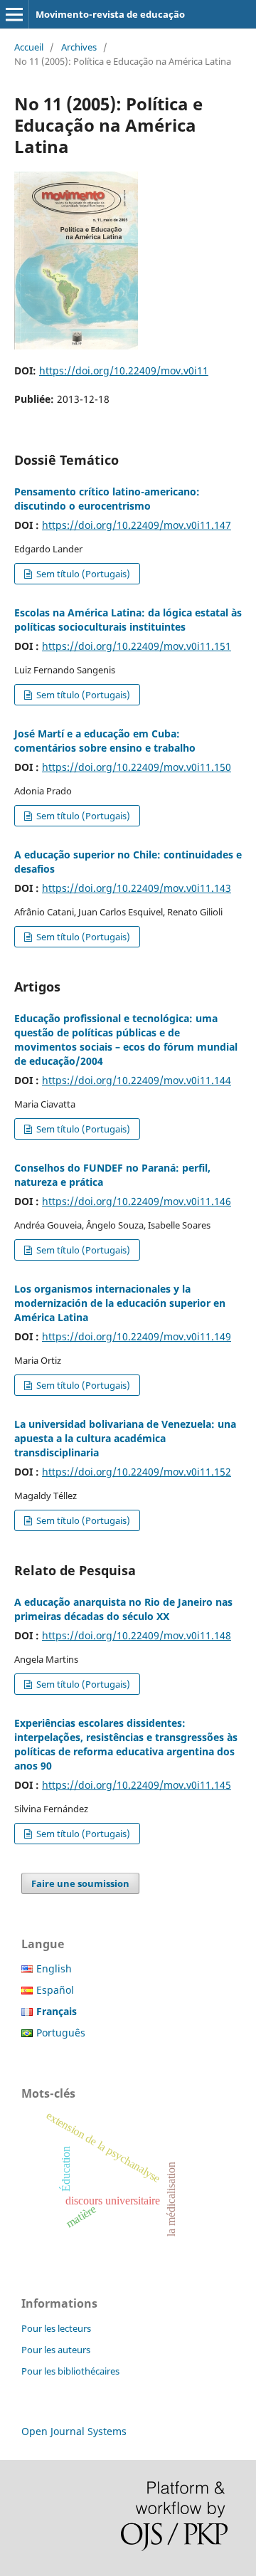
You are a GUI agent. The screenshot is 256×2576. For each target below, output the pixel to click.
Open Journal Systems (74, 2431)
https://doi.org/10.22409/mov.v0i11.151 (137, 646)
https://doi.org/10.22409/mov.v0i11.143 (137, 888)
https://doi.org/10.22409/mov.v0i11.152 (137, 1472)
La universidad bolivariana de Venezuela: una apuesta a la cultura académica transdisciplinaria (125, 1438)
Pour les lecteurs (56, 2328)
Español (55, 1990)
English (54, 1968)
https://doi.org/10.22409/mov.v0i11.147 (137, 525)
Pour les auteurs (56, 2350)
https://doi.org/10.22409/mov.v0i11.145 (137, 1785)
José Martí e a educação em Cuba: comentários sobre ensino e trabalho (105, 741)
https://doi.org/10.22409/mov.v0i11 (124, 370)
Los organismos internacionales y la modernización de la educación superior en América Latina (120, 1303)
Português (61, 2033)
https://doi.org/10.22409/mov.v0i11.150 (137, 767)
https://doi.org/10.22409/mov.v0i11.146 (137, 1201)
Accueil (29, 47)
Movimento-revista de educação (110, 14)
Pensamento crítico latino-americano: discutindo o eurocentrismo (107, 499)
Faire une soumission (80, 1883)
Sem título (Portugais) (82, 574)
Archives (79, 47)
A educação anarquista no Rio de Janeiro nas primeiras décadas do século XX (123, 1609)
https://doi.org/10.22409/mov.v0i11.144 (137, 1080)
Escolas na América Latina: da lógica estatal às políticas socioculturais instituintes (128, 620)
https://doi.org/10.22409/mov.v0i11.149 (137, 1336)
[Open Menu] (14, 14)
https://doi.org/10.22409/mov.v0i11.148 (137, 1635)
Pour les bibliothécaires (70, 2371)
